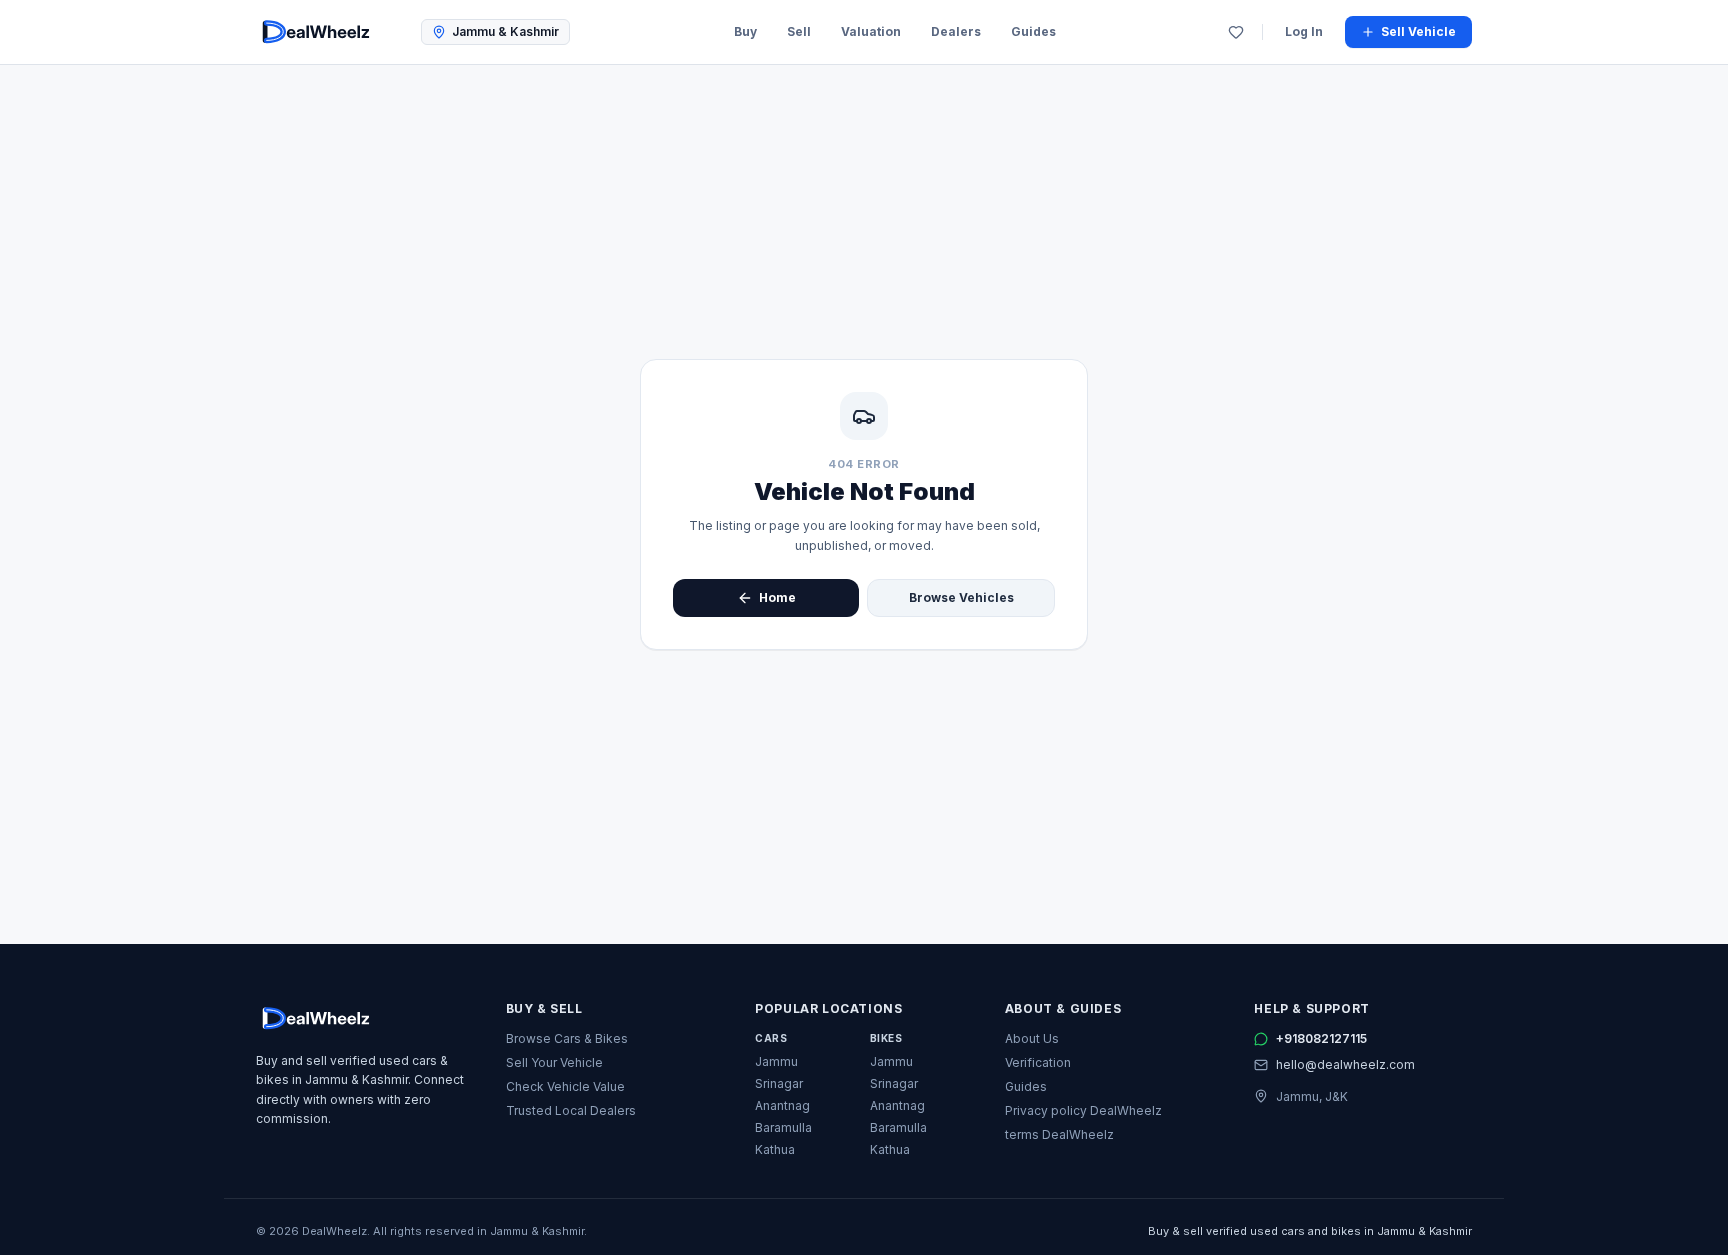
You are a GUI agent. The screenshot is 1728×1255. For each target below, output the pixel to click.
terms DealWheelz (1059, 1134)
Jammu (776, 1061)
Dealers (956, 31)
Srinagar (779, 1083)
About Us (1032, 1038)
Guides (1033, 31)
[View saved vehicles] (1236, 32)
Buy (745, 31)
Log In (1304, 31)
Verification (1038, 1062)
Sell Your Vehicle (554, 1062)
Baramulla (783, 1127)
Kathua (775, 1149)
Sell (799, 31)
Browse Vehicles (961, 597)
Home (777, 597)
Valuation (871, 31)
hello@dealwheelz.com (1345, 1064)
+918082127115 (1321, 1038)
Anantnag (782, 1105)
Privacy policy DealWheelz (1083, 1110)
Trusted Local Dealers (571, 1110)
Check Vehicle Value (565, 1086)
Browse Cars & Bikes (567, 1038)
